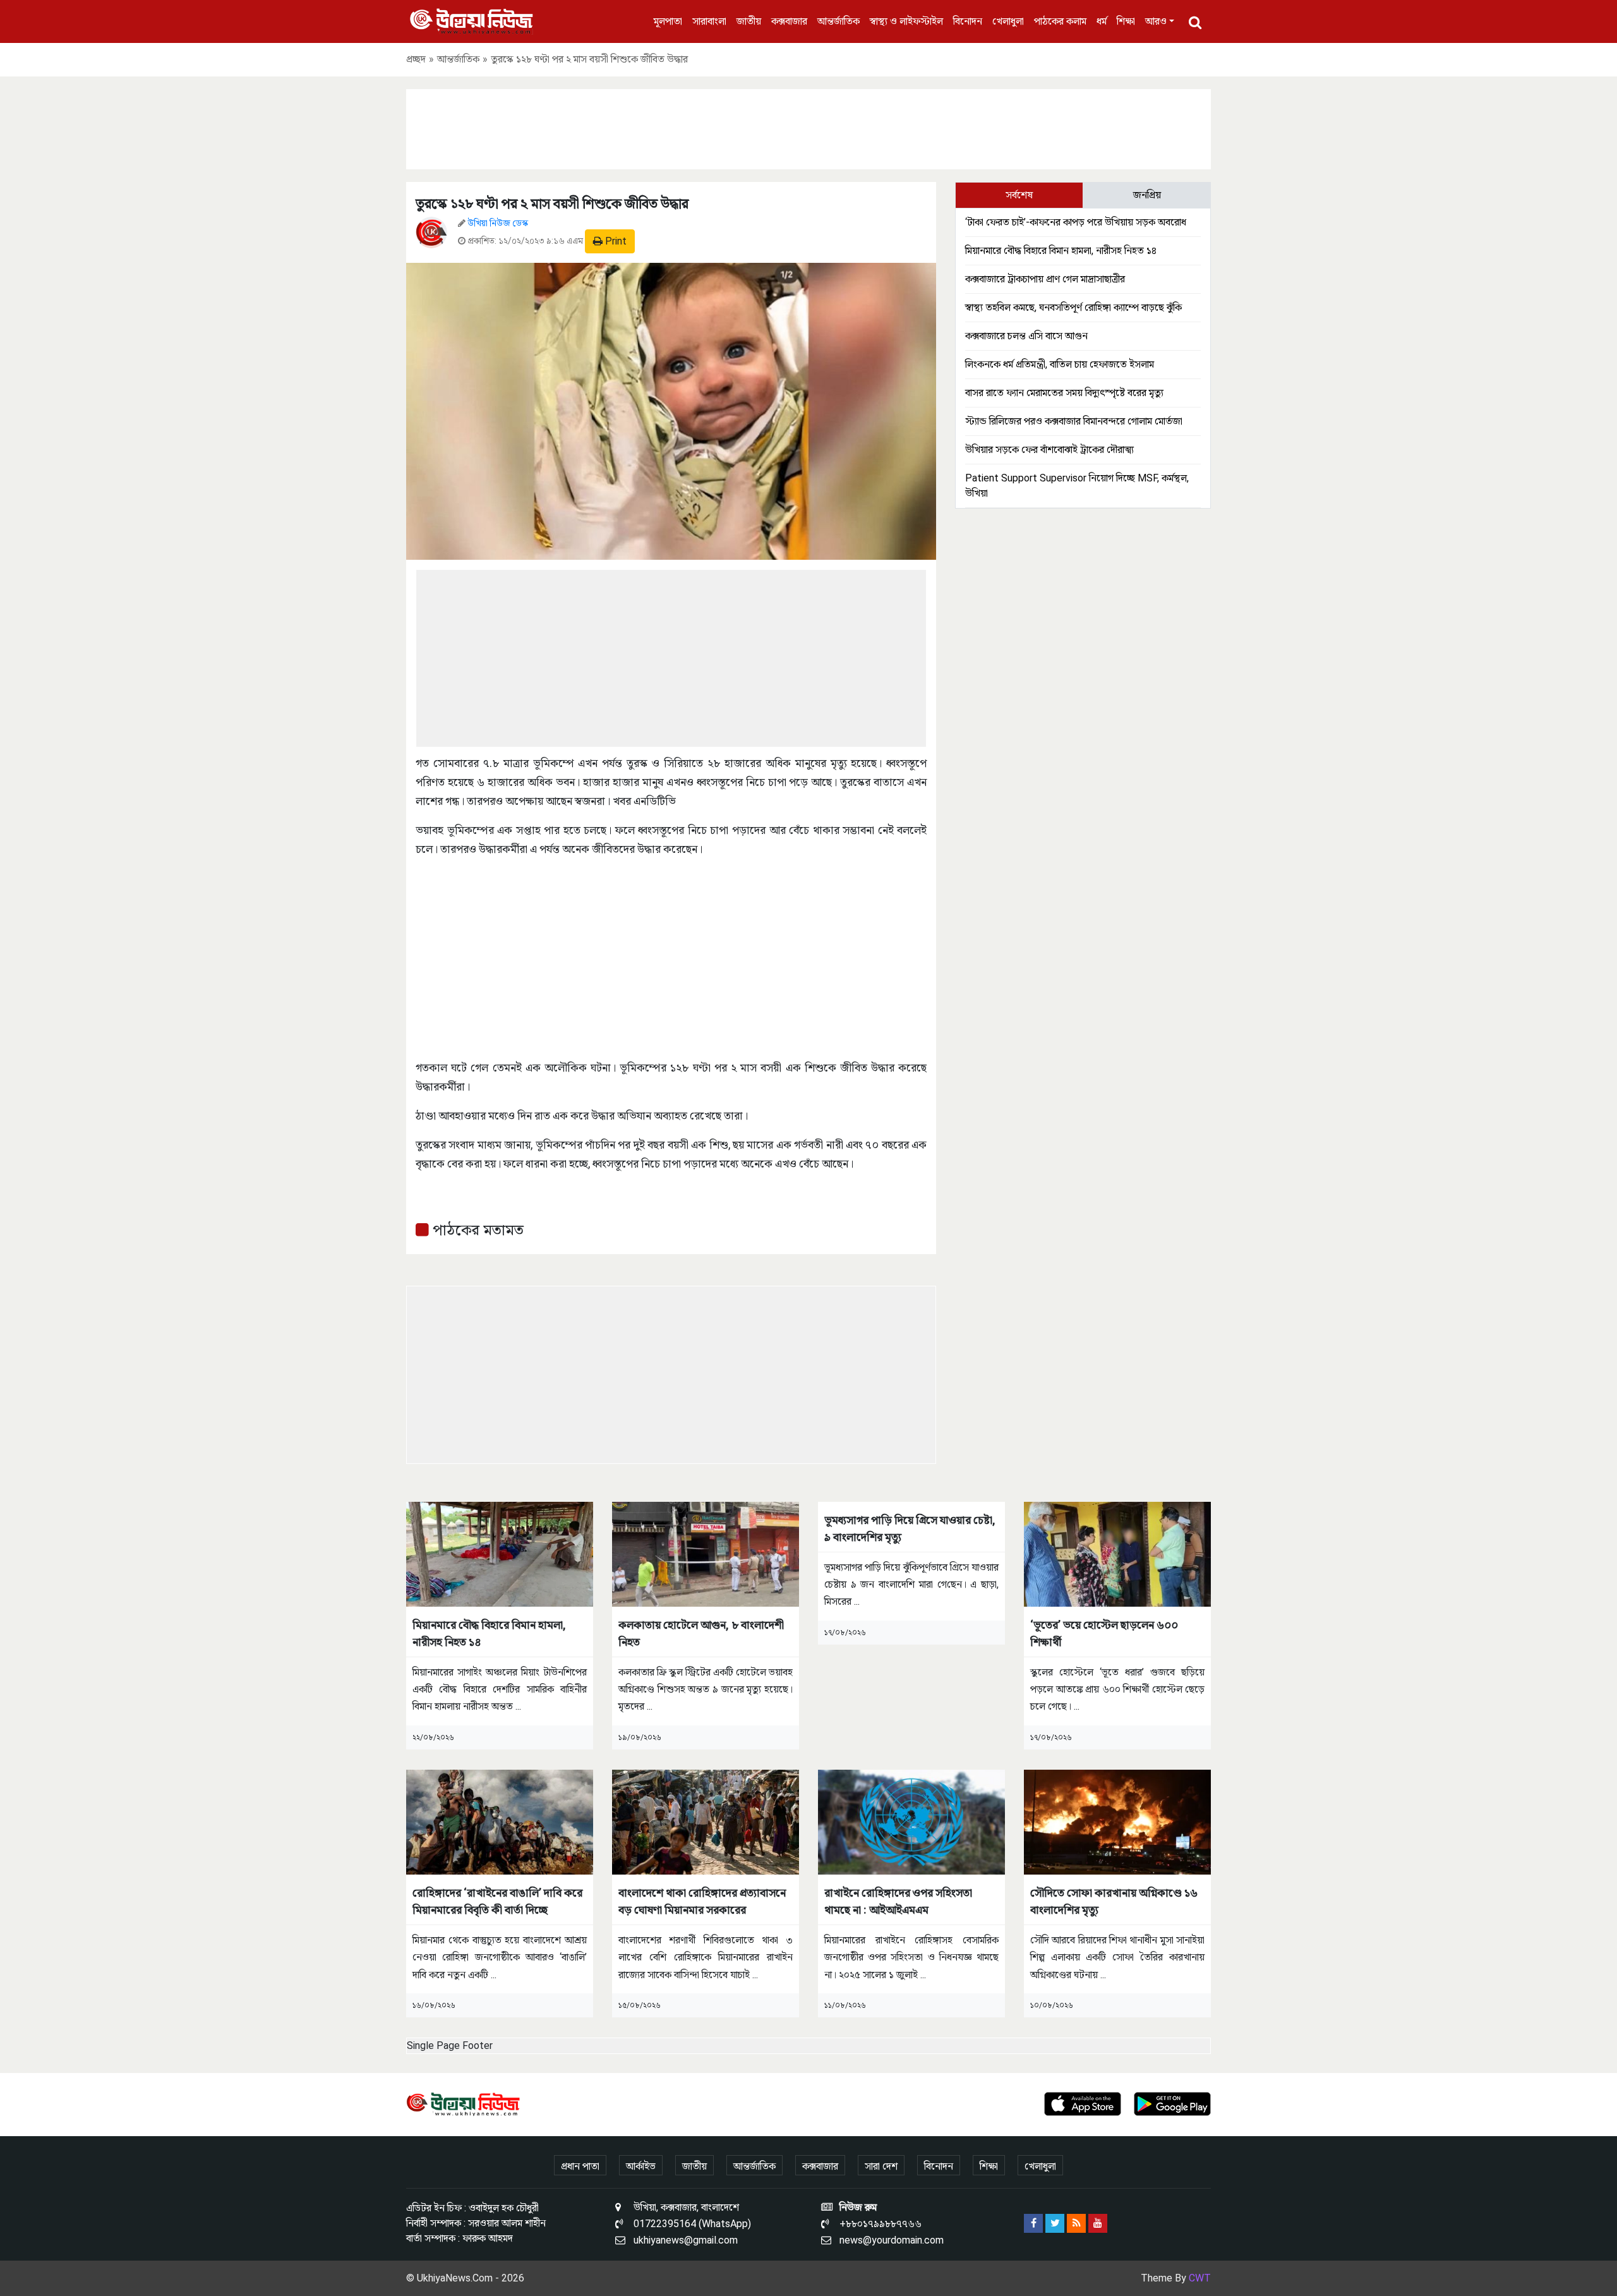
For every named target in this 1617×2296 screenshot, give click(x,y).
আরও (1156, 21)
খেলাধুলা (1008, 21)
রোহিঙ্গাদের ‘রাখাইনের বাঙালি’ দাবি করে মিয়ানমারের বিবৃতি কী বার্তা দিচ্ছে (497, 1901)
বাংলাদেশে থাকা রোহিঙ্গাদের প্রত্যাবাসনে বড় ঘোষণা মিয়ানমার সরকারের (702, 1901)
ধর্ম (1102, 21)
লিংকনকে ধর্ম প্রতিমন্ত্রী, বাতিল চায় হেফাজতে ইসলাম (1060, 364)
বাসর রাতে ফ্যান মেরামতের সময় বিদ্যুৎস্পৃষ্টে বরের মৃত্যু (1064, 393)
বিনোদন (968, 21)
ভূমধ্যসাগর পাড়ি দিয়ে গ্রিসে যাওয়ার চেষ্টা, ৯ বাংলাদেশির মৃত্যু (910, 1528)
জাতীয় (749, 21)
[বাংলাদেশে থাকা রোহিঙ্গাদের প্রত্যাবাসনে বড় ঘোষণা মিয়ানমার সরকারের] (706, 1821)
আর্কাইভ (641, 2166)
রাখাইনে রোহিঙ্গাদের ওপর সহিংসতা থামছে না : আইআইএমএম (898, 1901)
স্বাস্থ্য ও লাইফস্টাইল (906, 21)
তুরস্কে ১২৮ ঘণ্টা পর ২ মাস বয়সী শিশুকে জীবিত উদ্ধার (552, 204)
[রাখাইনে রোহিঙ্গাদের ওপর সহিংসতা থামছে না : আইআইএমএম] (911, 1821)
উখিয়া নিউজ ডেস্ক (498, 223)
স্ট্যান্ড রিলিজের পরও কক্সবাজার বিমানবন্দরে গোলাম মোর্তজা (1074, 421)
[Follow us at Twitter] (1055, 2223)
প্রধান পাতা (580, 2166)
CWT (1200, 2278)
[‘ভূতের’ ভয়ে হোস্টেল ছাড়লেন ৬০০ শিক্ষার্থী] (1117, 1553)
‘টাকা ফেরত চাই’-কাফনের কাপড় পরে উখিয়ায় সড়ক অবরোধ (1076, 222)
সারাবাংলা (709, 21)
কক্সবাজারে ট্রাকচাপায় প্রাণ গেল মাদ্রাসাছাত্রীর (1045, 279)
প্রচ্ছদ (416, 59)
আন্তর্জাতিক (839, 21)
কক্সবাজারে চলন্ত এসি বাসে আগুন (1026, 336)
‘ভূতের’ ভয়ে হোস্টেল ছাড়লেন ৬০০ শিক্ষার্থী (1104, 1633)
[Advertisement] (808, 127)
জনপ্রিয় (1147, 195)
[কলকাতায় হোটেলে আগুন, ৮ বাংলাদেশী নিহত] (706, 1553)
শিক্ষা (1126, 21)
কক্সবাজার (789, 21)
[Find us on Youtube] (1098, 2223)
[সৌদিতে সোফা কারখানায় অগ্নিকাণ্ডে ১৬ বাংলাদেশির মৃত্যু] (1117, 1821)
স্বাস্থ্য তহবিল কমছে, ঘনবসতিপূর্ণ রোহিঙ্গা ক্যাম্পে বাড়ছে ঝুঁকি (1073, 307)
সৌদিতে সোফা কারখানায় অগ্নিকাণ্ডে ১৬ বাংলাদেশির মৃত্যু (1114, 1901)
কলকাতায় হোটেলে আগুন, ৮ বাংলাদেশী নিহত (701, 1633)
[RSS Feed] (1076, 2223)
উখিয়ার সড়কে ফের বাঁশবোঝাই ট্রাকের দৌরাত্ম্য (1049, 450)
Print (615, 241)
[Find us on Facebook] (1033, 2223)
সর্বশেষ (1019, 195)
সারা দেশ (881, 2166)
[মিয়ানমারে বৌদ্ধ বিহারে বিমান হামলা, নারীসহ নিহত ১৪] (500, 1553)
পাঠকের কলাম (1060, 21)
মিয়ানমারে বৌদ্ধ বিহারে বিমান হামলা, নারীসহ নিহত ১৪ (1061, 251)
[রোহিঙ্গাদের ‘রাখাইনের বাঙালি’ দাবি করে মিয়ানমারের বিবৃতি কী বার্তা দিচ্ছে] (500, 1821)
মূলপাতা (668, 21)
